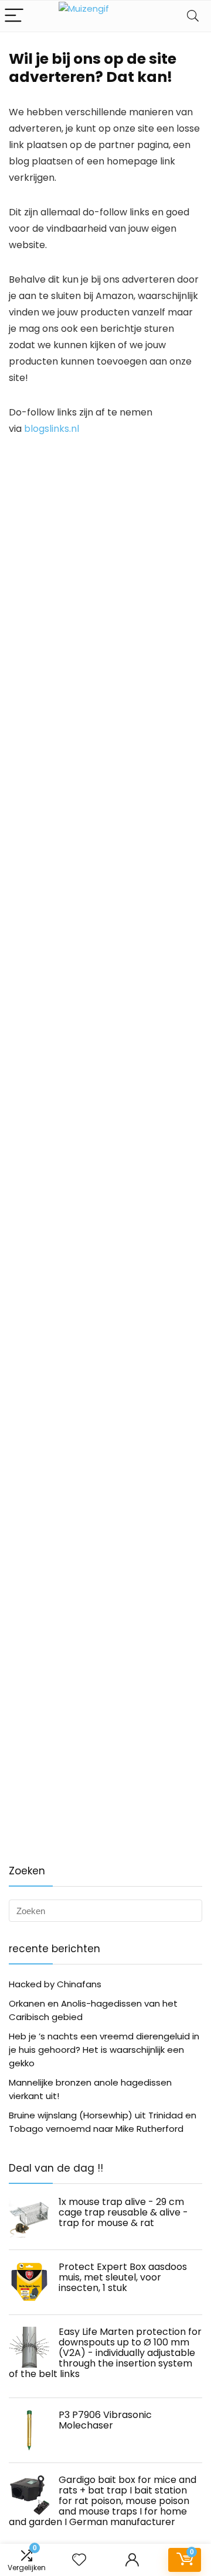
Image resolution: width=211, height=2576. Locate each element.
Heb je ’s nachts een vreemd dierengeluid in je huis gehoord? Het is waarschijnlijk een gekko (104, 2050)
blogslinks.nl (52, 429)
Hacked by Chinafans (55, 1984)
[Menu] (14, 16)
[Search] (193, 16)
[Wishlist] (79, 2560)
